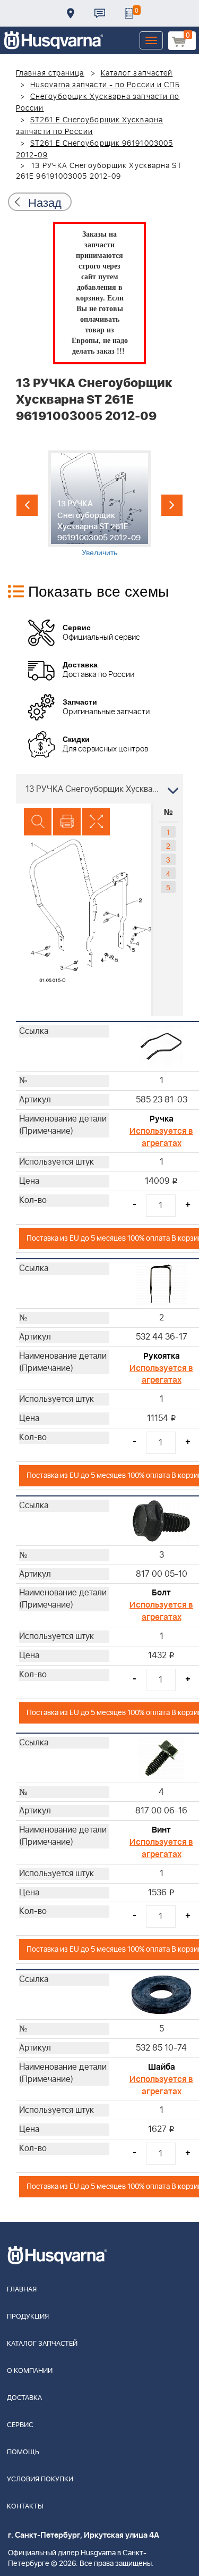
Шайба (162, 2067)
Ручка (162, 1119)
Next (172, 505)
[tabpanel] (99, 504)
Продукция (28, 2317)
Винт (161, 1830)
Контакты (100, 13)
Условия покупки (40, 2479)
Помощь (23, 2452)
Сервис (20, 2425)
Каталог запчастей (137, 73)
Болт (161, 1593)
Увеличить (99, 552)
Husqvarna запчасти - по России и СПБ (105, 85)
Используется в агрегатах (161, 1137)
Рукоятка (162, 1356)
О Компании (30, 2371)
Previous (27, 505)
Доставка (71, 13)
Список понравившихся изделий (129, 13)
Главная (22, 2290)
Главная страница (50, 73)
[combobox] (99, 789)
